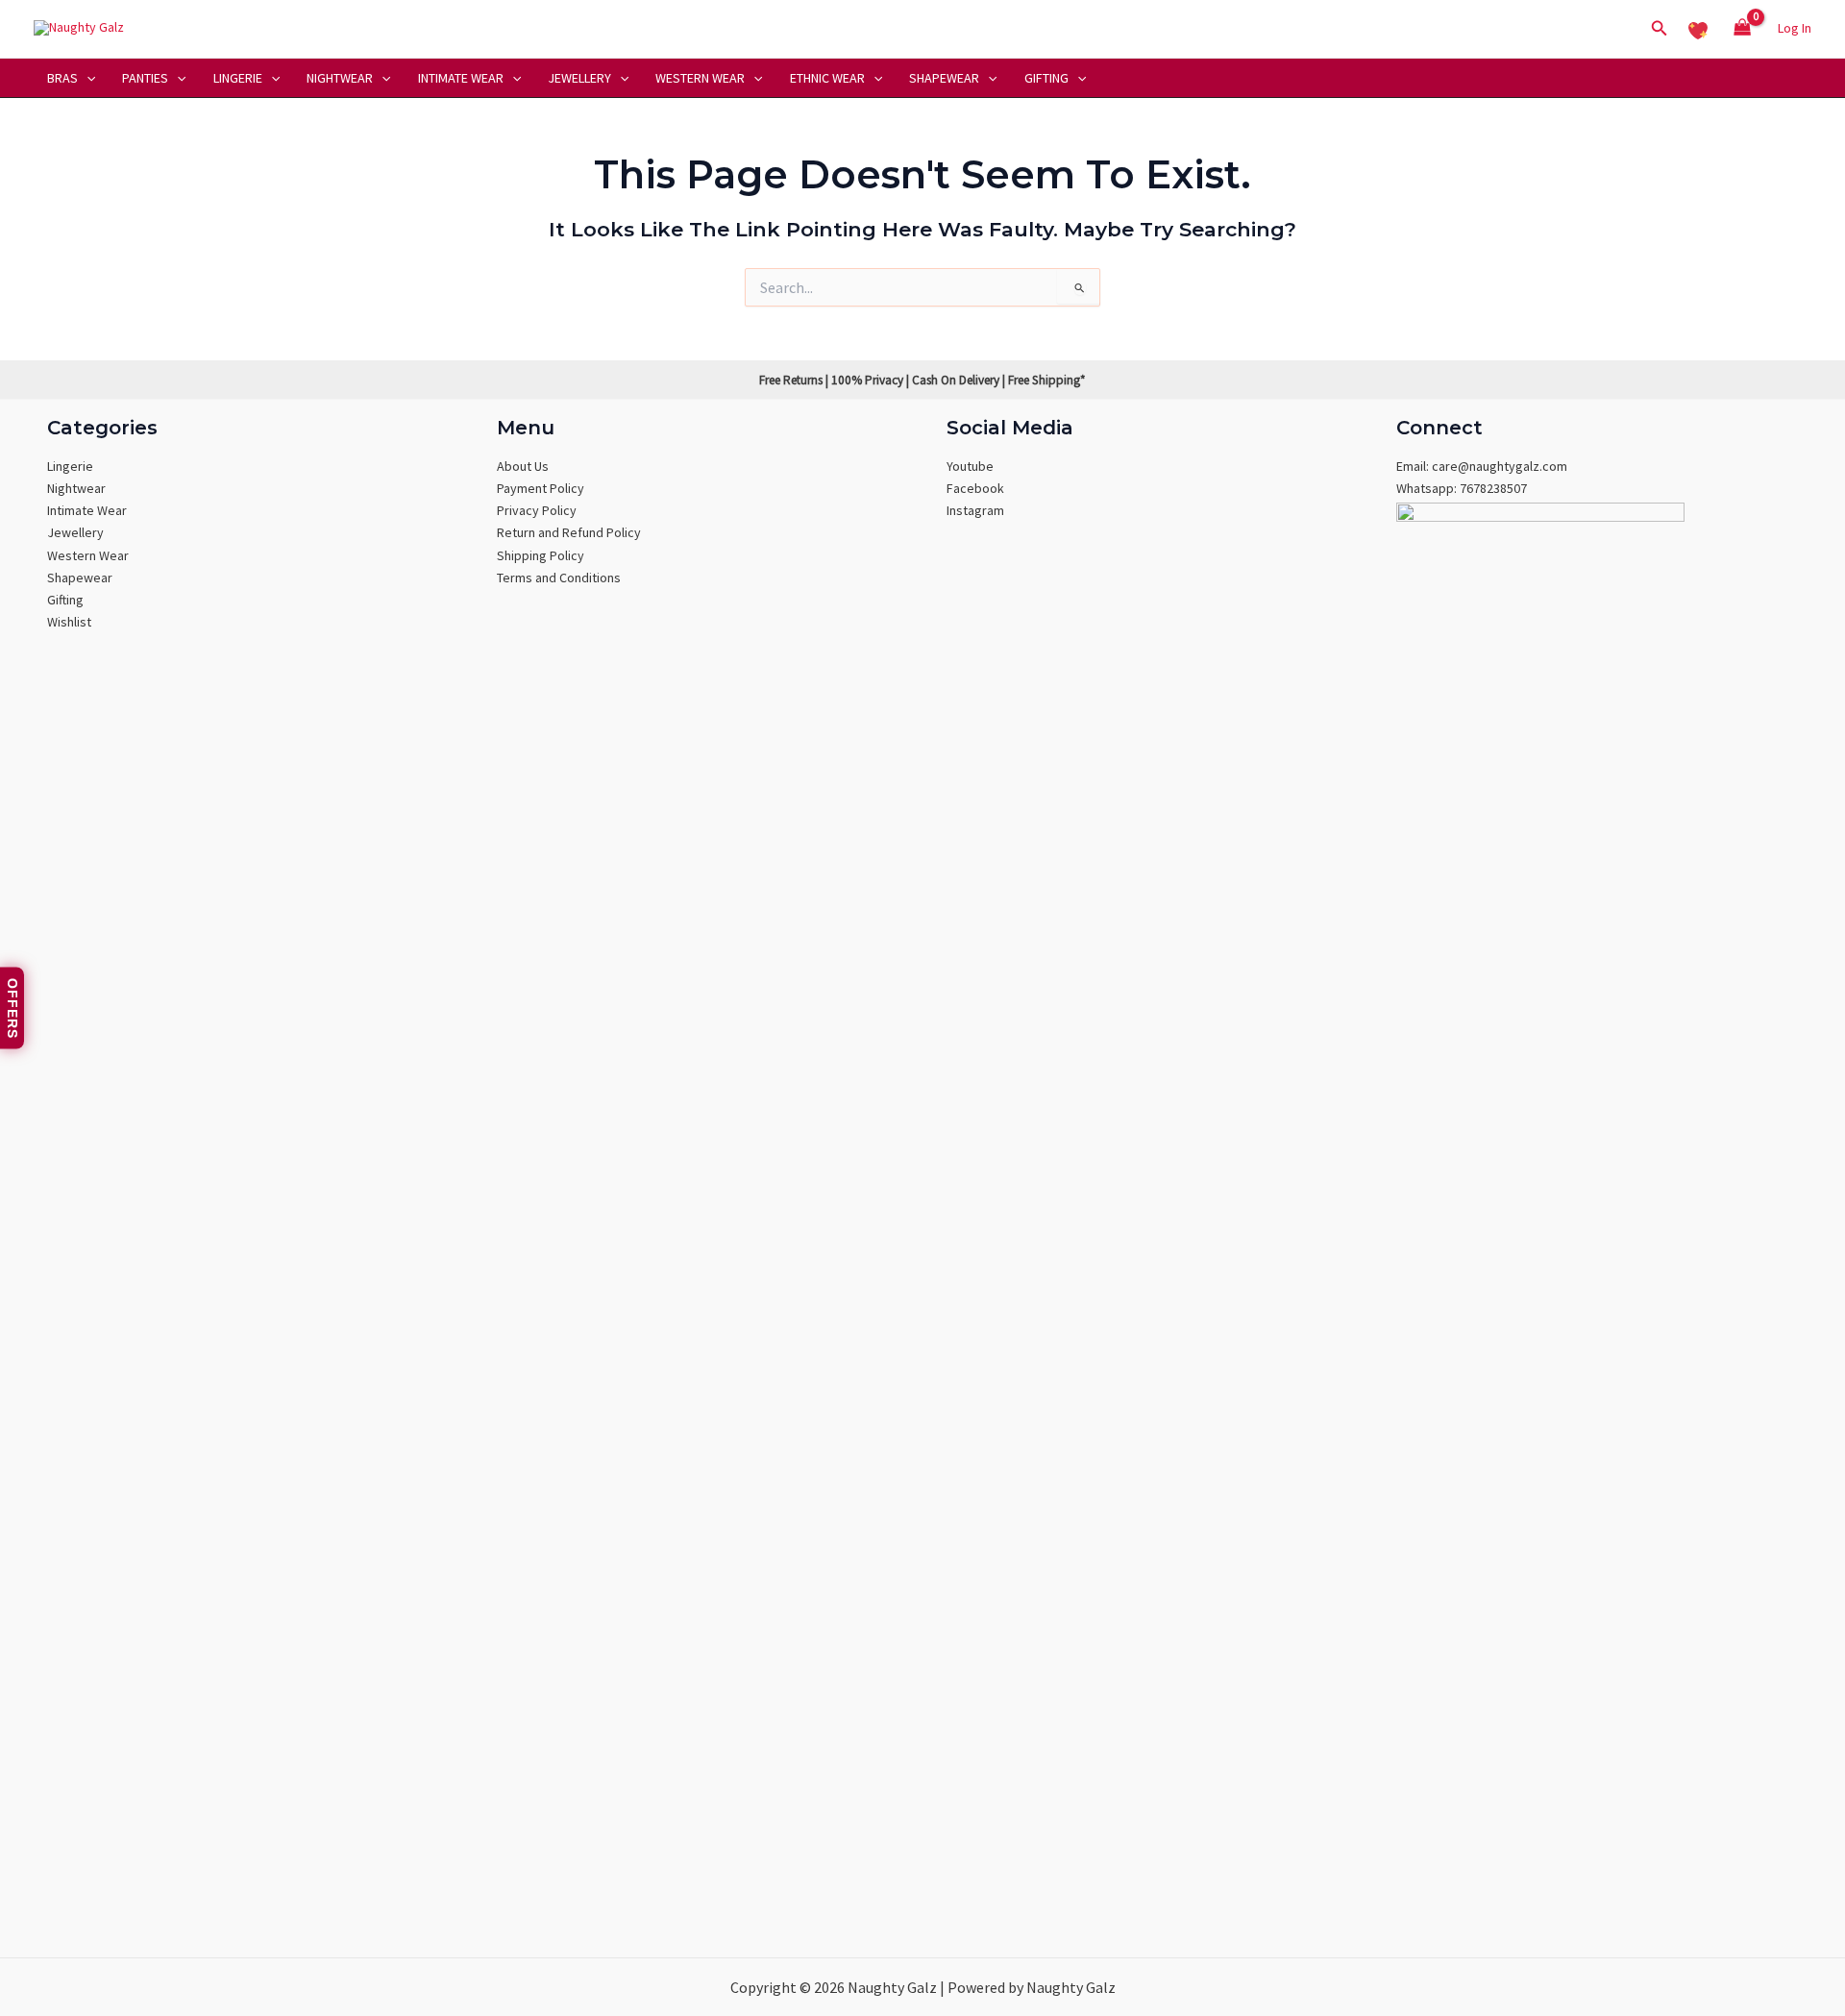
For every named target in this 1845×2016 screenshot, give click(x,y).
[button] (1660, 29)
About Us (523, 466)
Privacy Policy (537, 510)
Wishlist (69, 622)
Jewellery (579, 78)
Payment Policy (541, 488)
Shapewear (944, 78)
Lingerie (238, 78)
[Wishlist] (1698, 28)
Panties (145, 78)
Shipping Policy (541, 555)
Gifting (1046, 78)
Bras (62, 78)
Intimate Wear (461, 78)
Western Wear (700, 78)
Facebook (975, 488)
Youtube (970, 466)
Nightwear (340, 78)
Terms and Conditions (559, 578)
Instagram (975, 510)
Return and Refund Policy (569, 532)
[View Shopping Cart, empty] (1743, 29)
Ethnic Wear (827, 78)
